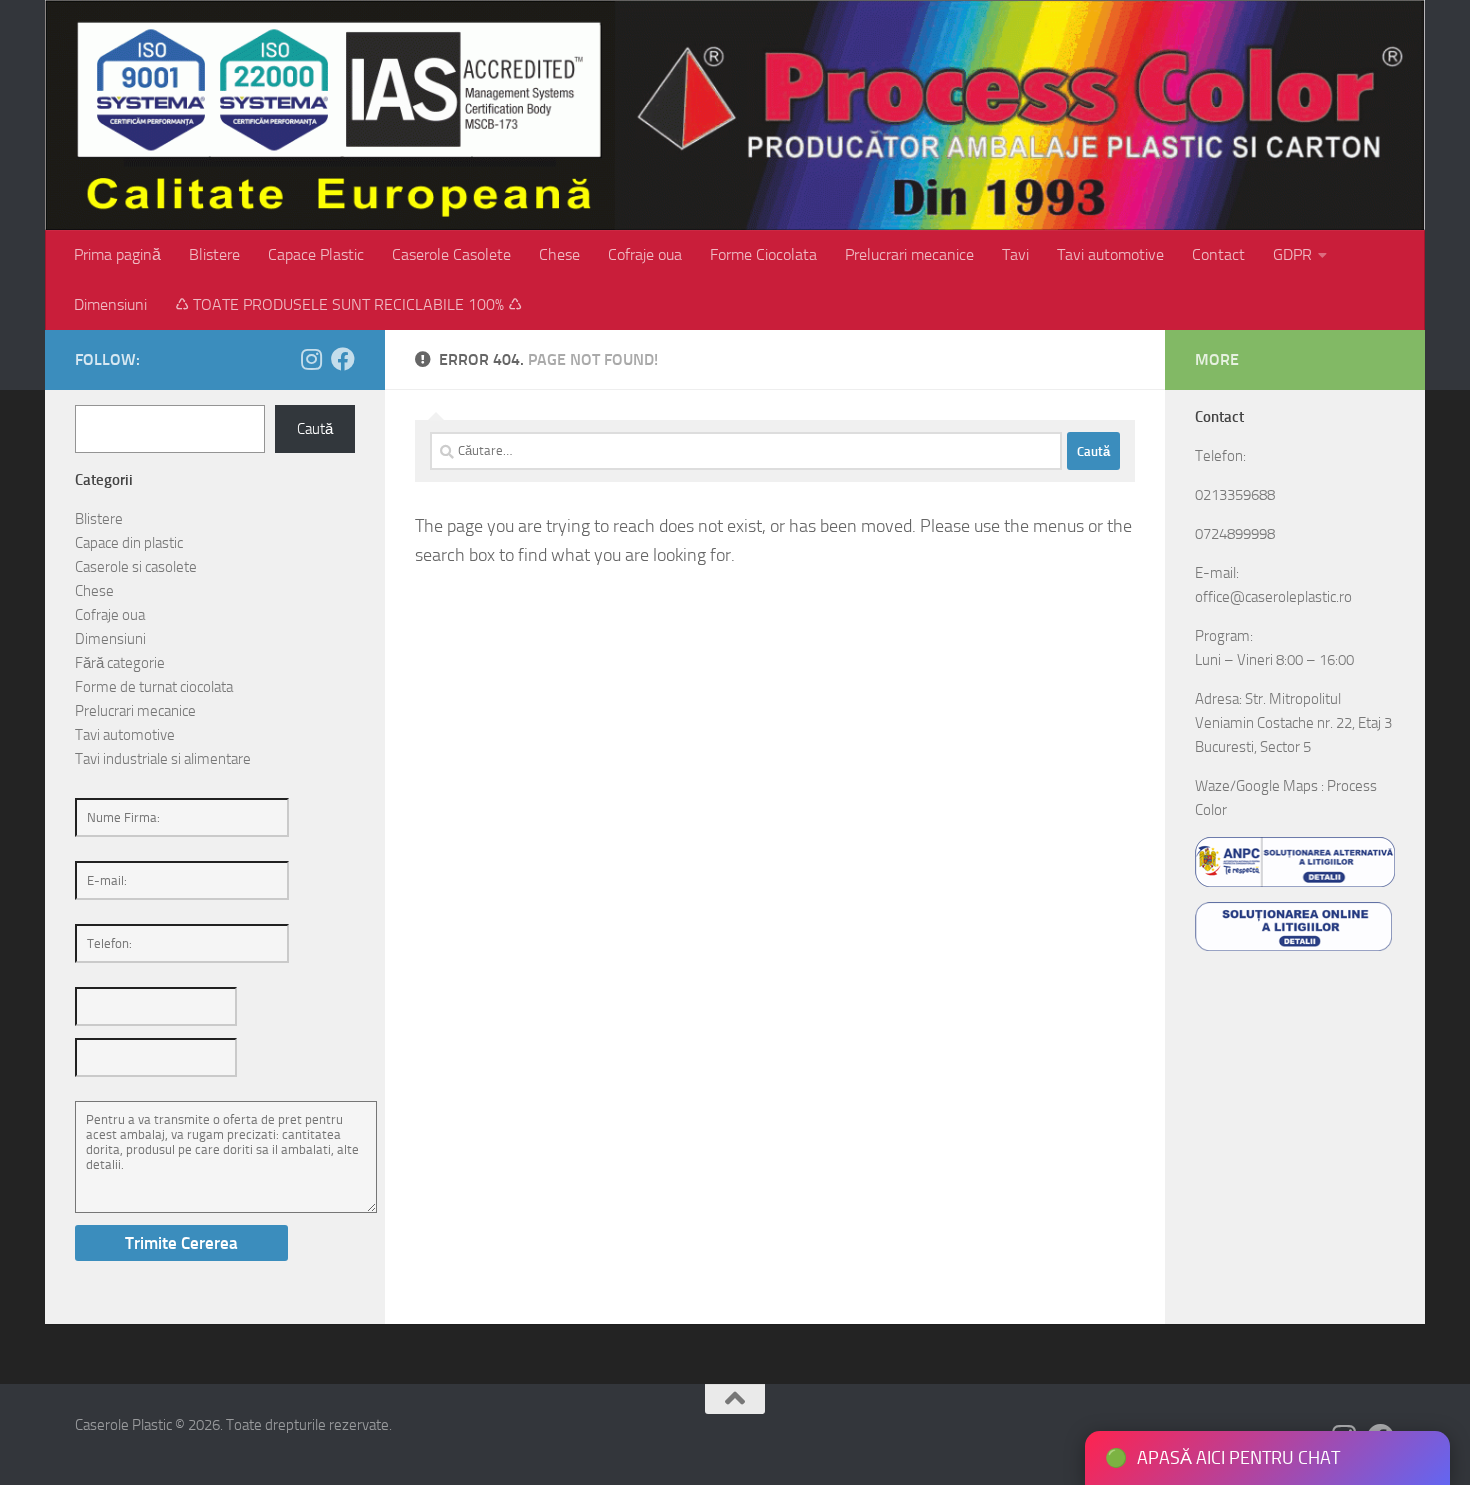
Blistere (214, 254)
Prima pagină (117, 254)
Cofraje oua (645, 254)
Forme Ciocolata (763, 254)
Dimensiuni (110, 304)
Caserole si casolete (136, 567)
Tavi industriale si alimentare (163, 759)
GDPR (1292, 254)
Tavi (1015, 254)
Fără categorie (120, 663)
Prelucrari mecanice (909, 254)
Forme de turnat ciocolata (154, 687)
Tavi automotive (1110, 254)
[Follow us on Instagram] (311, 359)
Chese (559, 254)
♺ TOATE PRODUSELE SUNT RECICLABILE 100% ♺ (348, 304)
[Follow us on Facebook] (343, 359)
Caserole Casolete (451, 254)
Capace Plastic (316, 254)
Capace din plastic (129, 543)
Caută (315, 429)
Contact (1218, 254)
